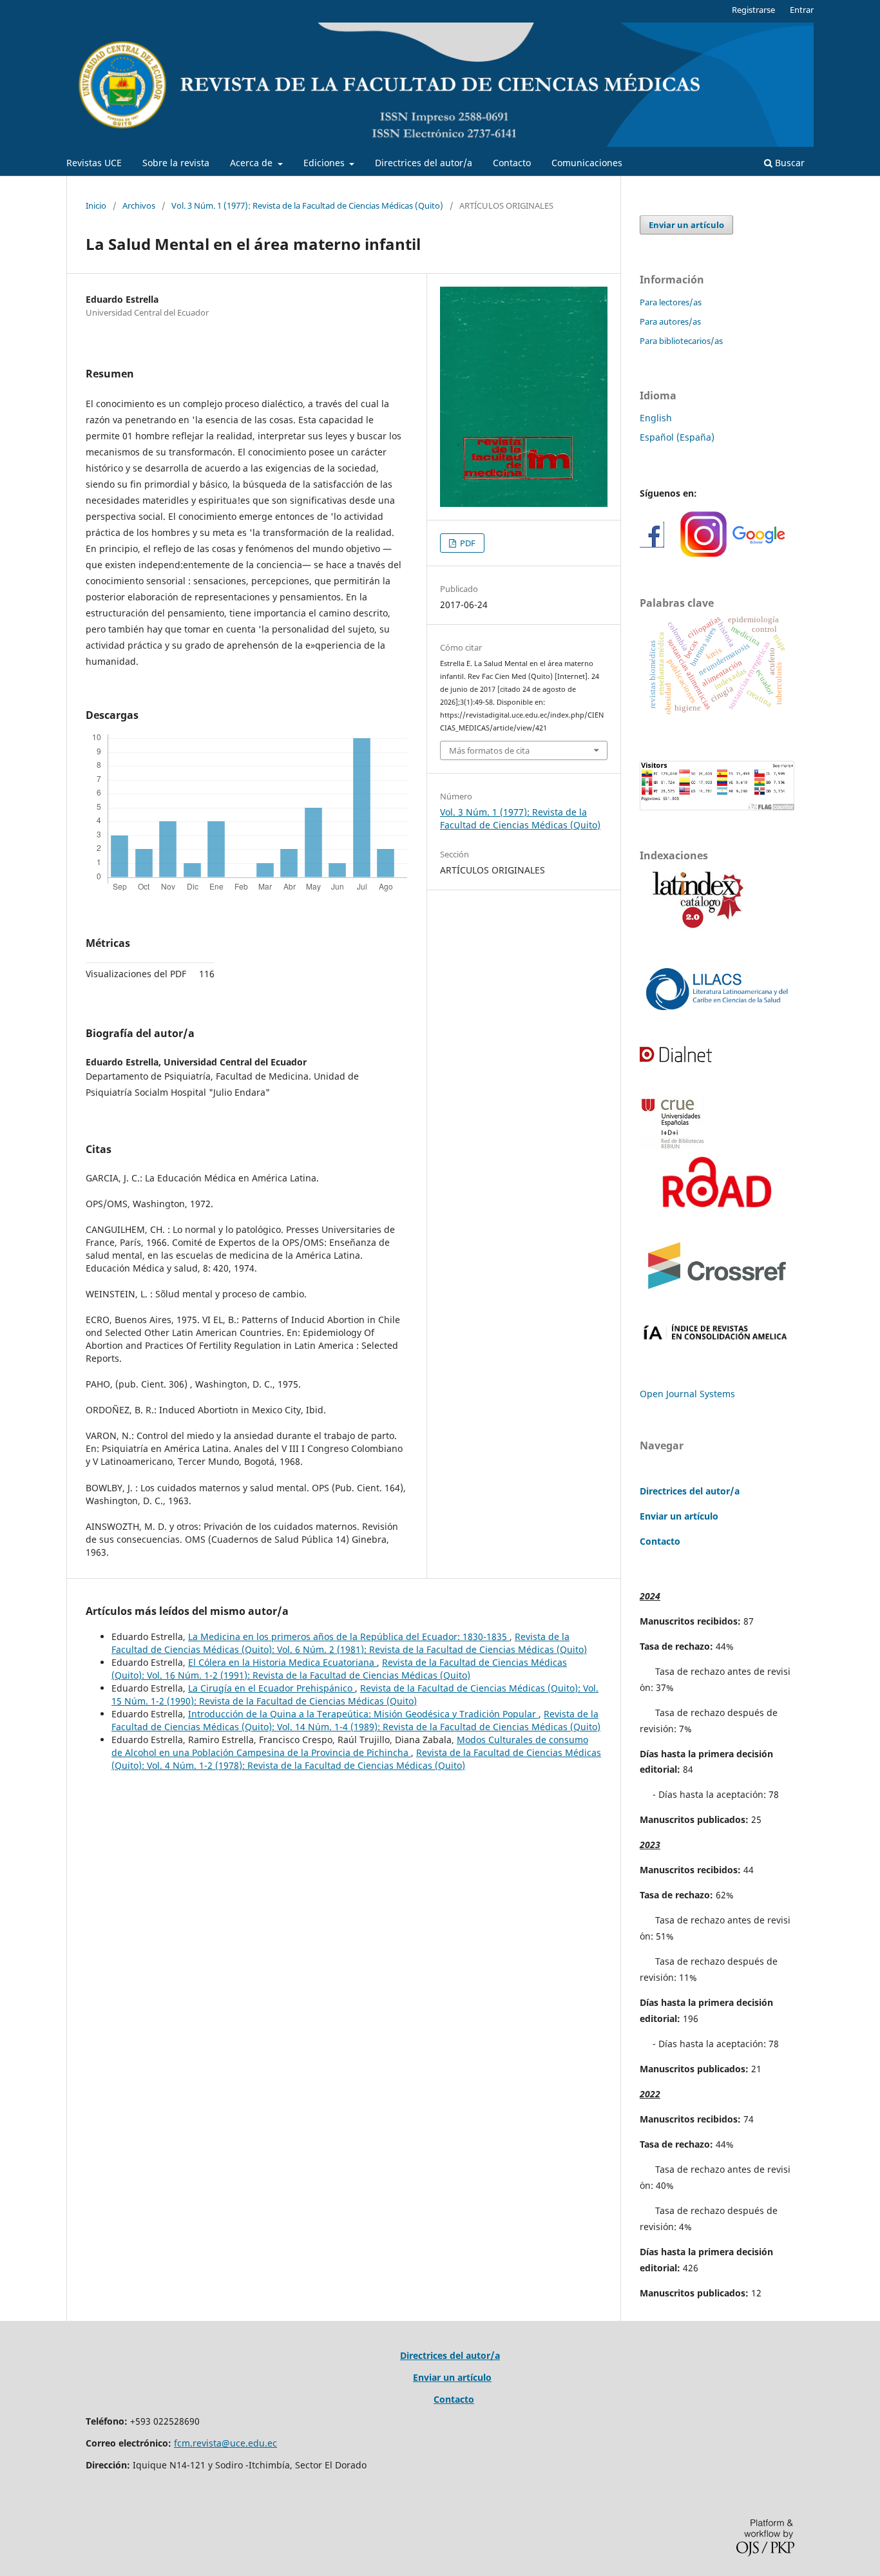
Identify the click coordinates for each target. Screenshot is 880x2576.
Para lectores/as (671, 302)
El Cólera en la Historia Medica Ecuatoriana (282, 1662)
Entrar (802, 10)
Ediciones (325, 163)
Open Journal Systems (687, 1394)
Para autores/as (670, 321)
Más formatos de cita (489, 750)
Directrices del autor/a (424, 163)
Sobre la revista (176, 163)
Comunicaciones (587, 163)
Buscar (789, 163)
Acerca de (253, 163)
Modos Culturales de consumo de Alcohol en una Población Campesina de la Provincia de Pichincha (350, 1746)
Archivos (139, 205)
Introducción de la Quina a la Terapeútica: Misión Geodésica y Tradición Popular (363, 1714)
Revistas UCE (94, 163)
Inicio (96, 205)
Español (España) (677, 437)
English (656, 418)
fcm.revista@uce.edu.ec (225, 2443)
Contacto (512, 163)
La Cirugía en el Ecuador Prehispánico (272, 1688)
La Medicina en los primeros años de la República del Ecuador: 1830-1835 (349, 1636)
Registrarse (753, 10)
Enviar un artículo (686, 225)
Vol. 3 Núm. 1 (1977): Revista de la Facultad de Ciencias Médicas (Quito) (307, 205)
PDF (467, 543)
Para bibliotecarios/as (681, 341)
